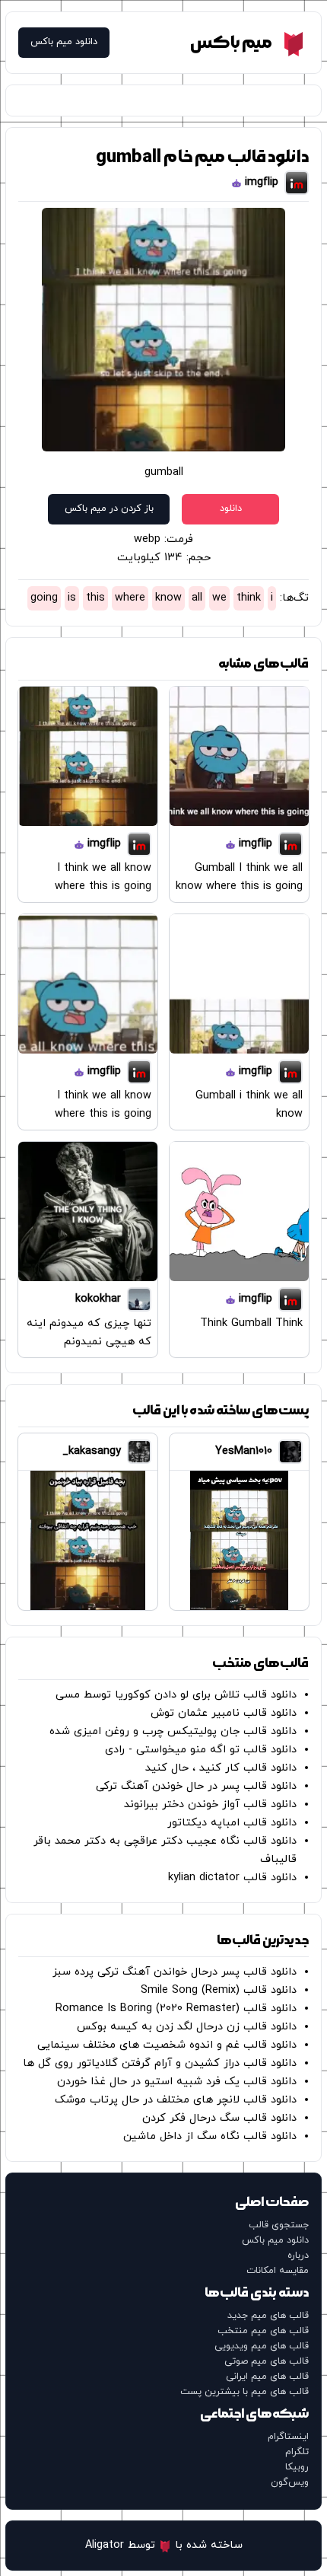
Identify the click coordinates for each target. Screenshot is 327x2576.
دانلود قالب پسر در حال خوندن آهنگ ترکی (196, 1786)
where (130, 598)
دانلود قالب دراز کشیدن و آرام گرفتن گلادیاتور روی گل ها (160, 2063)
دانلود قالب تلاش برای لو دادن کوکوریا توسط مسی (176, 1695)
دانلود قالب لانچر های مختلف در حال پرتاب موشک (176, 2100)
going (44, 598)
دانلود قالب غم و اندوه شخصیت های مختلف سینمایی (167, 2045)
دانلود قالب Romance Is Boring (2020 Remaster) (176, 2009)
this (95, 598)
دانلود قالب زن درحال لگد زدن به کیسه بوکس (187, 2027)
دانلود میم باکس (64, 42)
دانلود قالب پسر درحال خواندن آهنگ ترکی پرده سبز (175, 1972)
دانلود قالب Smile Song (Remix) (219, 1990)
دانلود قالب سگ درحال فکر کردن (219, 2118)
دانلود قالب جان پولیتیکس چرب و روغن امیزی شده (173, 1731)
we (219, 598)
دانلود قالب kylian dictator (232, 1878)
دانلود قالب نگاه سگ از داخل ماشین (210, 2136)
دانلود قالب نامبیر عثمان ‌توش (224, 1713)
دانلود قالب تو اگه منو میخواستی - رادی (201, 1750)
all (197, 598)
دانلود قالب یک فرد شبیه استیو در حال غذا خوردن (177, 2082)
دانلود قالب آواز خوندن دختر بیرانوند (210, 1804)
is (72, 598)
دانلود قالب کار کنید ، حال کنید (221, 1768)
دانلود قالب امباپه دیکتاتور (232, 1823)
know (168, 598)
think (249, 598)
